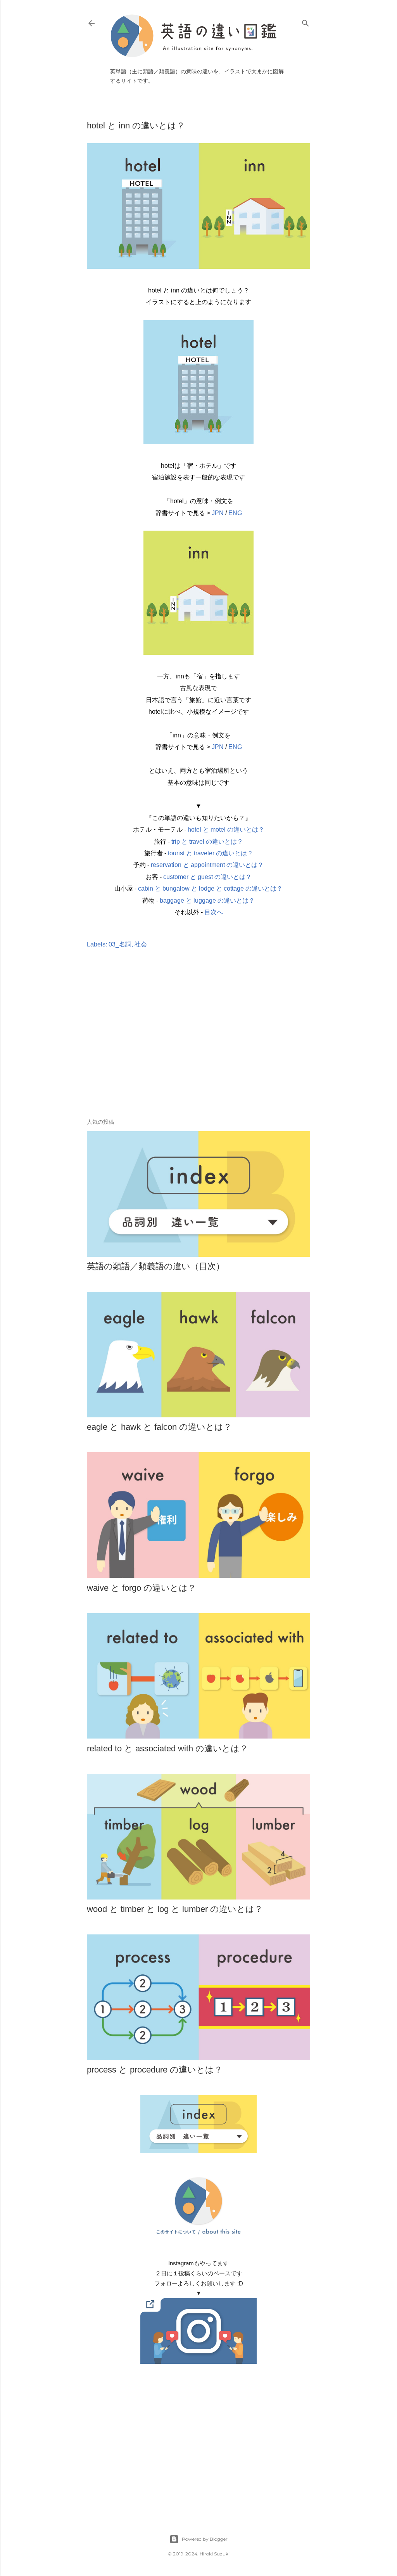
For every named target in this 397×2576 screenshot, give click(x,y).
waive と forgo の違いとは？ (142, 1588)
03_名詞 (120, 944)
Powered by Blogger (205, 2539)
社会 (141, 944)
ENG (235, 513)
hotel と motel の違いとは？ (226, 830)
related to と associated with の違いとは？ (167, 1748)
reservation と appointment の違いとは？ (207, 865)
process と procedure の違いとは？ (155, 2070)
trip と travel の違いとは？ (207, 842)
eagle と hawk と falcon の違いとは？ (159, 1427)
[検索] (306, 22)
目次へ (214, 912)
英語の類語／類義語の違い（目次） (156, 1266)
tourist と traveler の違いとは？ (211, 853)
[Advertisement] (198, 1045)
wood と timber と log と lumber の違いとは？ (175, 1909)
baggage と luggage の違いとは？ (207, 900)
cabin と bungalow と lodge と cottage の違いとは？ (210, 888)
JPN (218, 513)
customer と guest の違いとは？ (207, 877)
